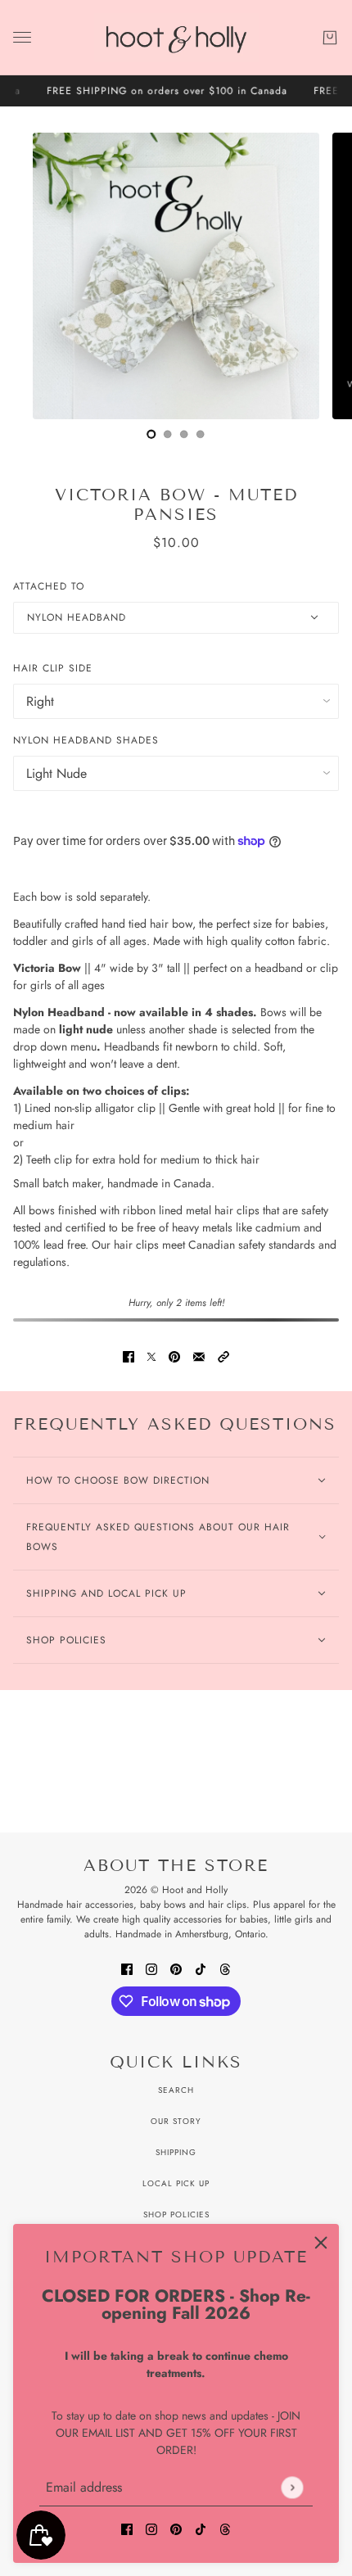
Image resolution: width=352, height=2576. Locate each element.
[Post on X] (151, 1356)
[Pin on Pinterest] (174, 1356)
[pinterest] (176, 2528)
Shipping (176, 2152)
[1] (168, 434)
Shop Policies (176, 2214)
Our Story (176, 2121)
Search (176, 2090)
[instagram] (151, 2528)
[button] (223, 1356)
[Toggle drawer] (22, 37)
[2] (184, 434)
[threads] (225, 2528)
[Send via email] (199, 1356)
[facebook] (127, 2528)
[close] (321, 2242)
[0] (151, 434)
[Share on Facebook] (129, 1356)
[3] (201, 434)
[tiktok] (201, 2528)
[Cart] (330, 38)
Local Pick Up (176, 2183)
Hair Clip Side (53, 668)
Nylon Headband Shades (86, 740)
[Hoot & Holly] (176, 38)
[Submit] (292, 2487)
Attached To (49, 586)
